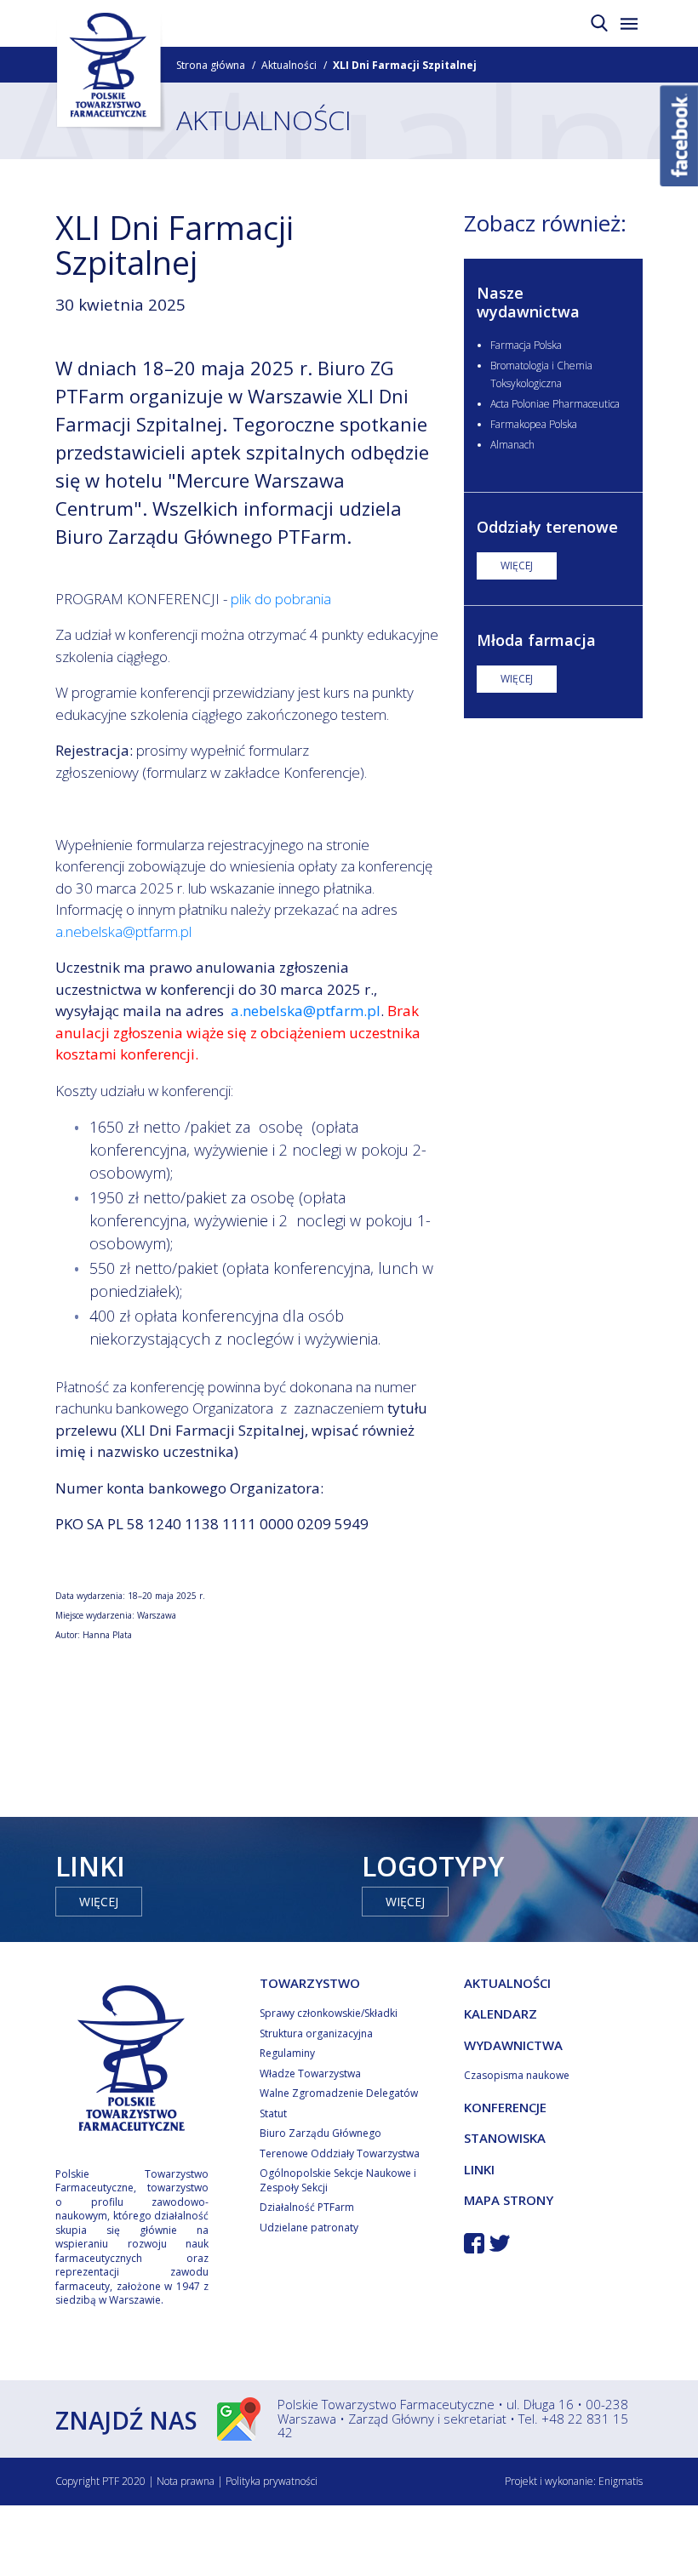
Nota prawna (186, 2481)
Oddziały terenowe (547, 527)
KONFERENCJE (505, 2107)
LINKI (479, 2169)
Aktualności (289, 65)
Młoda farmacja (536, 640)
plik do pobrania (281, 599)
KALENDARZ (501, 2013)
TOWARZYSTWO (310, 1983)
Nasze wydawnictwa (528, 302)
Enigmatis (621, 2481)
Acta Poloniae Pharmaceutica (555, 404)
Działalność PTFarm (307, 2207)
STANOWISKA (505, 2138)
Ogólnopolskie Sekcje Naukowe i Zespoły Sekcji (338, 2180)
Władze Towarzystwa (310, 2073)
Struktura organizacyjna (316, 2033)
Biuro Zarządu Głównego (320, 2133)
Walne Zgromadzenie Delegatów (339, 2093)
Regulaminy (287, 2053)
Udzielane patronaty (309, 2228)
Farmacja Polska (526, 345)
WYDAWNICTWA (513, 2045)
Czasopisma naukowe (517, 2075)
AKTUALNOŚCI (507, 1983)
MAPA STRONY (509, 2200)
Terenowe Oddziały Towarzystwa (340, 2153)
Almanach (512, 445)
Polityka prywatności (272, 2481)
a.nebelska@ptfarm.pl (123, 931)
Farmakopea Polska (534, 424)
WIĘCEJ (517, 565)
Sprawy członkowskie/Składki (329, 2013)
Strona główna (211, 65)
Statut (273, 2113)
